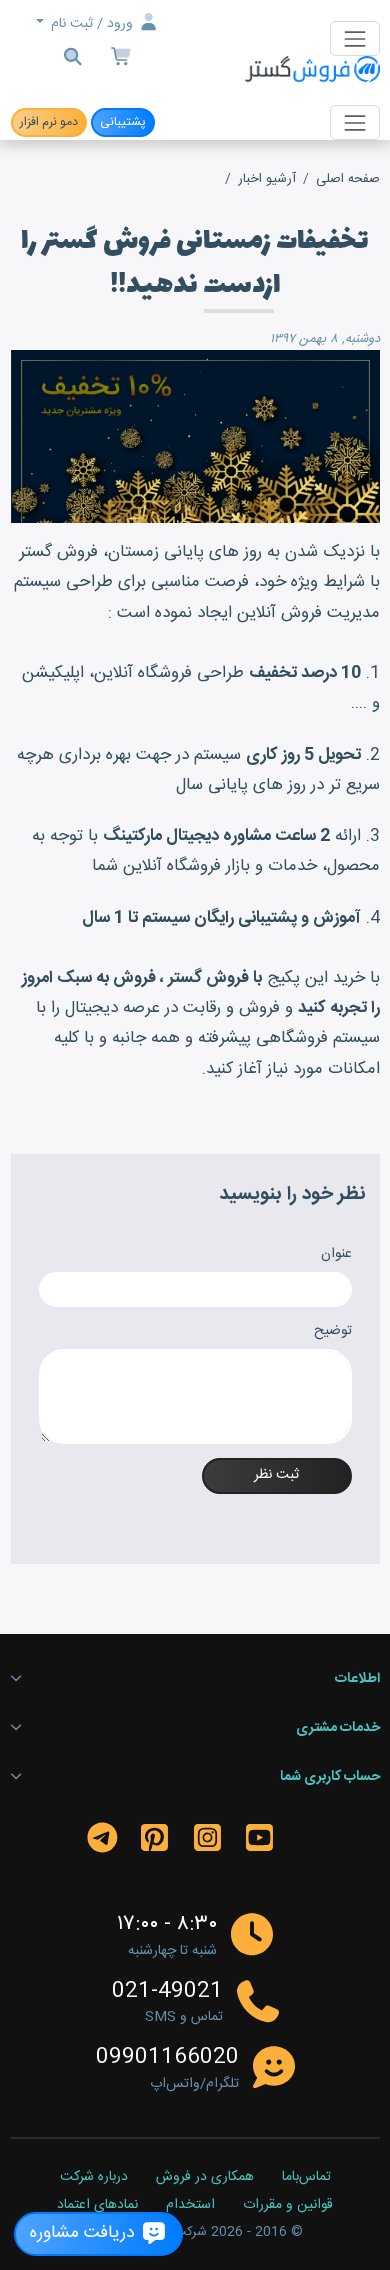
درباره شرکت (94, 2178)
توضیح (333, 1331)
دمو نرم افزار (49, 122)
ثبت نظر (276, 1475)
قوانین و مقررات (288, 2206)
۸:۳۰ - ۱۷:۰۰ (167, 1924)
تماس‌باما (306, 2178)
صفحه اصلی (348, 179)
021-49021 (167, 1992)
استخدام (190, 2206)
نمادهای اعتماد (97, 2206)
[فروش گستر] (312, 70)
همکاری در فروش (205, 2178)
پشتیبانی (123, 122)
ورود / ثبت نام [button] (92, 24)
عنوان (336, 1254)
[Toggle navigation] (354, 38)
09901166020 (167, 2058)
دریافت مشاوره (85, 2233)
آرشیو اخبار (267, 179)
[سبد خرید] (123, 59)
